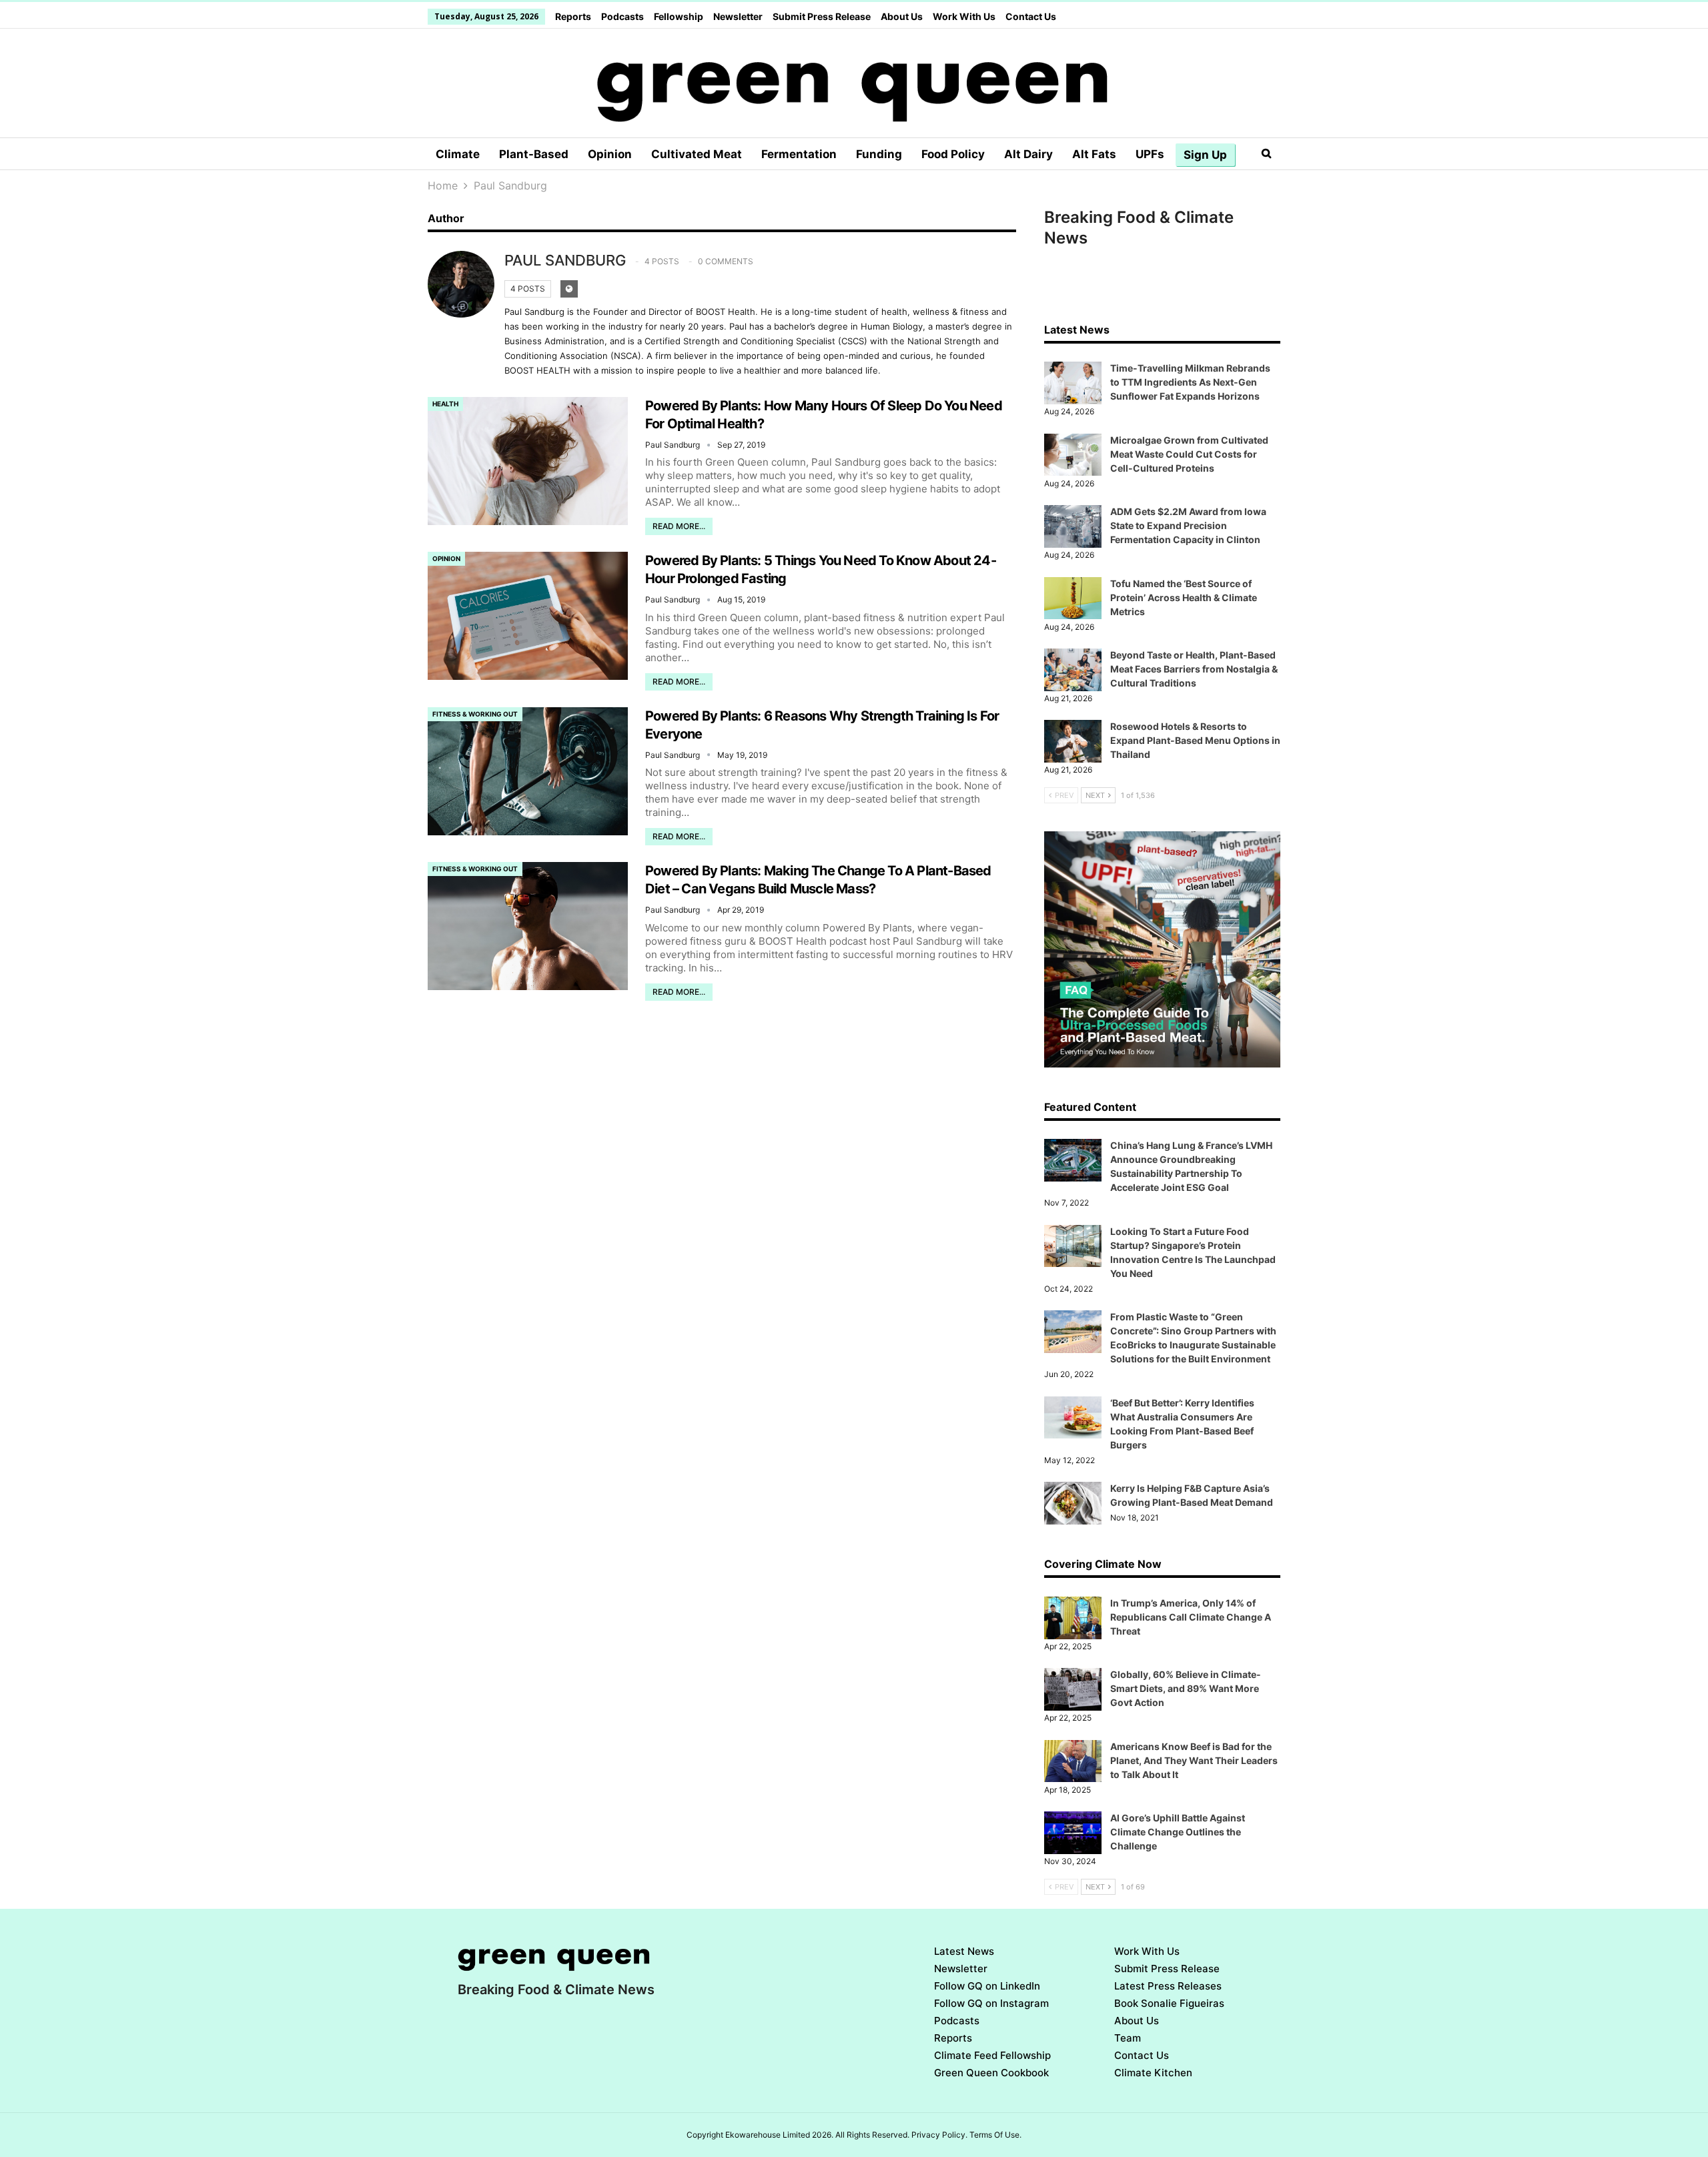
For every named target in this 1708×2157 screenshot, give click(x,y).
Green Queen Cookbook (991, 2073)
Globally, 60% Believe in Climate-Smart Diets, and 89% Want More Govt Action (1186, 1688)
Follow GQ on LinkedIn (987, 1986)
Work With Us (964, 16)
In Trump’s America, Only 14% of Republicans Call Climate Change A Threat (1191, 1617)
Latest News (964, 1951)
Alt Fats (1094, 154)
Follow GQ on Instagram (991, 2003)
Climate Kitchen (1153, 2073)
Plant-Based (534, 154)
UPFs (1150, 154)
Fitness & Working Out (475, 714)
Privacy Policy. (939, 2135)
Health (445, 404)
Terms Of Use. (995, 2135)
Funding (879, 154)
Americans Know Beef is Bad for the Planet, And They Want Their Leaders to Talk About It (1194, 1760)
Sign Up (1205, 155)
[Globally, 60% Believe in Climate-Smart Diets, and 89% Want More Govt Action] (1073, 1689)
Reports (573, 16)
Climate (458, 154)
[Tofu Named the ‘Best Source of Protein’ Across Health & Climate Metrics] (1073, 598)
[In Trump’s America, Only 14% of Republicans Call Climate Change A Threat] (1073, 1618)
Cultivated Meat (697, 154)
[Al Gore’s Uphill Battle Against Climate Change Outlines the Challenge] (1073, 1833)
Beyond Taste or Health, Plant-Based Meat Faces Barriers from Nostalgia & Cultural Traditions (1194, 669)
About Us (902, 16)
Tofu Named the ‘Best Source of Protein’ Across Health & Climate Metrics (1184, 597)
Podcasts (622, 16)
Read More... (679, 526)
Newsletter (738, 16)
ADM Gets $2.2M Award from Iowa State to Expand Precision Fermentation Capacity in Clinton (1188, 525)
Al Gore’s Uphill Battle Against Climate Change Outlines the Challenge (1178, 1832)
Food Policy (953, 154)
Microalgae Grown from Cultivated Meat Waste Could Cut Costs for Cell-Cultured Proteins (1189, 454)
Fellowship (679, 16)
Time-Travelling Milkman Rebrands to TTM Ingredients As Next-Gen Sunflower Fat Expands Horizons (1190, 382)
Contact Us (1031, 16)
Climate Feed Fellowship (992, 2055)
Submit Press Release (822, 16)
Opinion (610, 154)
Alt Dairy (1028, 154)
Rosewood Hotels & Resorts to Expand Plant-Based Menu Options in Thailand (1195, 740)
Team (1128, 2038)
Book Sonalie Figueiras (1169, 2003)
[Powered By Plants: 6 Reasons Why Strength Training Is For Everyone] (528, 771)
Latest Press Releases (1168, 1986)
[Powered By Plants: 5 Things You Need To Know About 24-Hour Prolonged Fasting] (528, 616)
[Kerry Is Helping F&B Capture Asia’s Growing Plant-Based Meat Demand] (1073, 1503)
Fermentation (799, 154)
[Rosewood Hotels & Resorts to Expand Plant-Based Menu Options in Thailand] (1073, 741)
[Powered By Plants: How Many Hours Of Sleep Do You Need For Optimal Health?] (528, 461)
